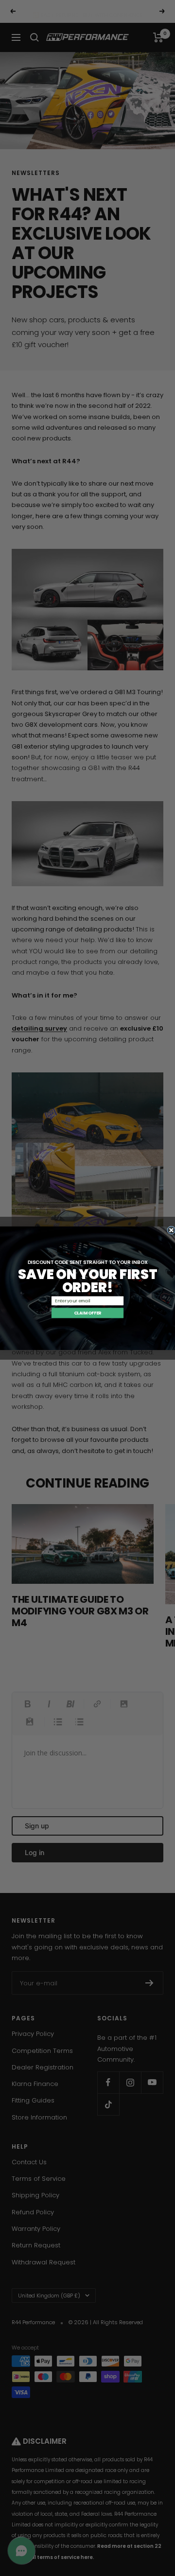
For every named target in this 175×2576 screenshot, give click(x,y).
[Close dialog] (171, 1230)
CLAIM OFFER (88, 1313)
